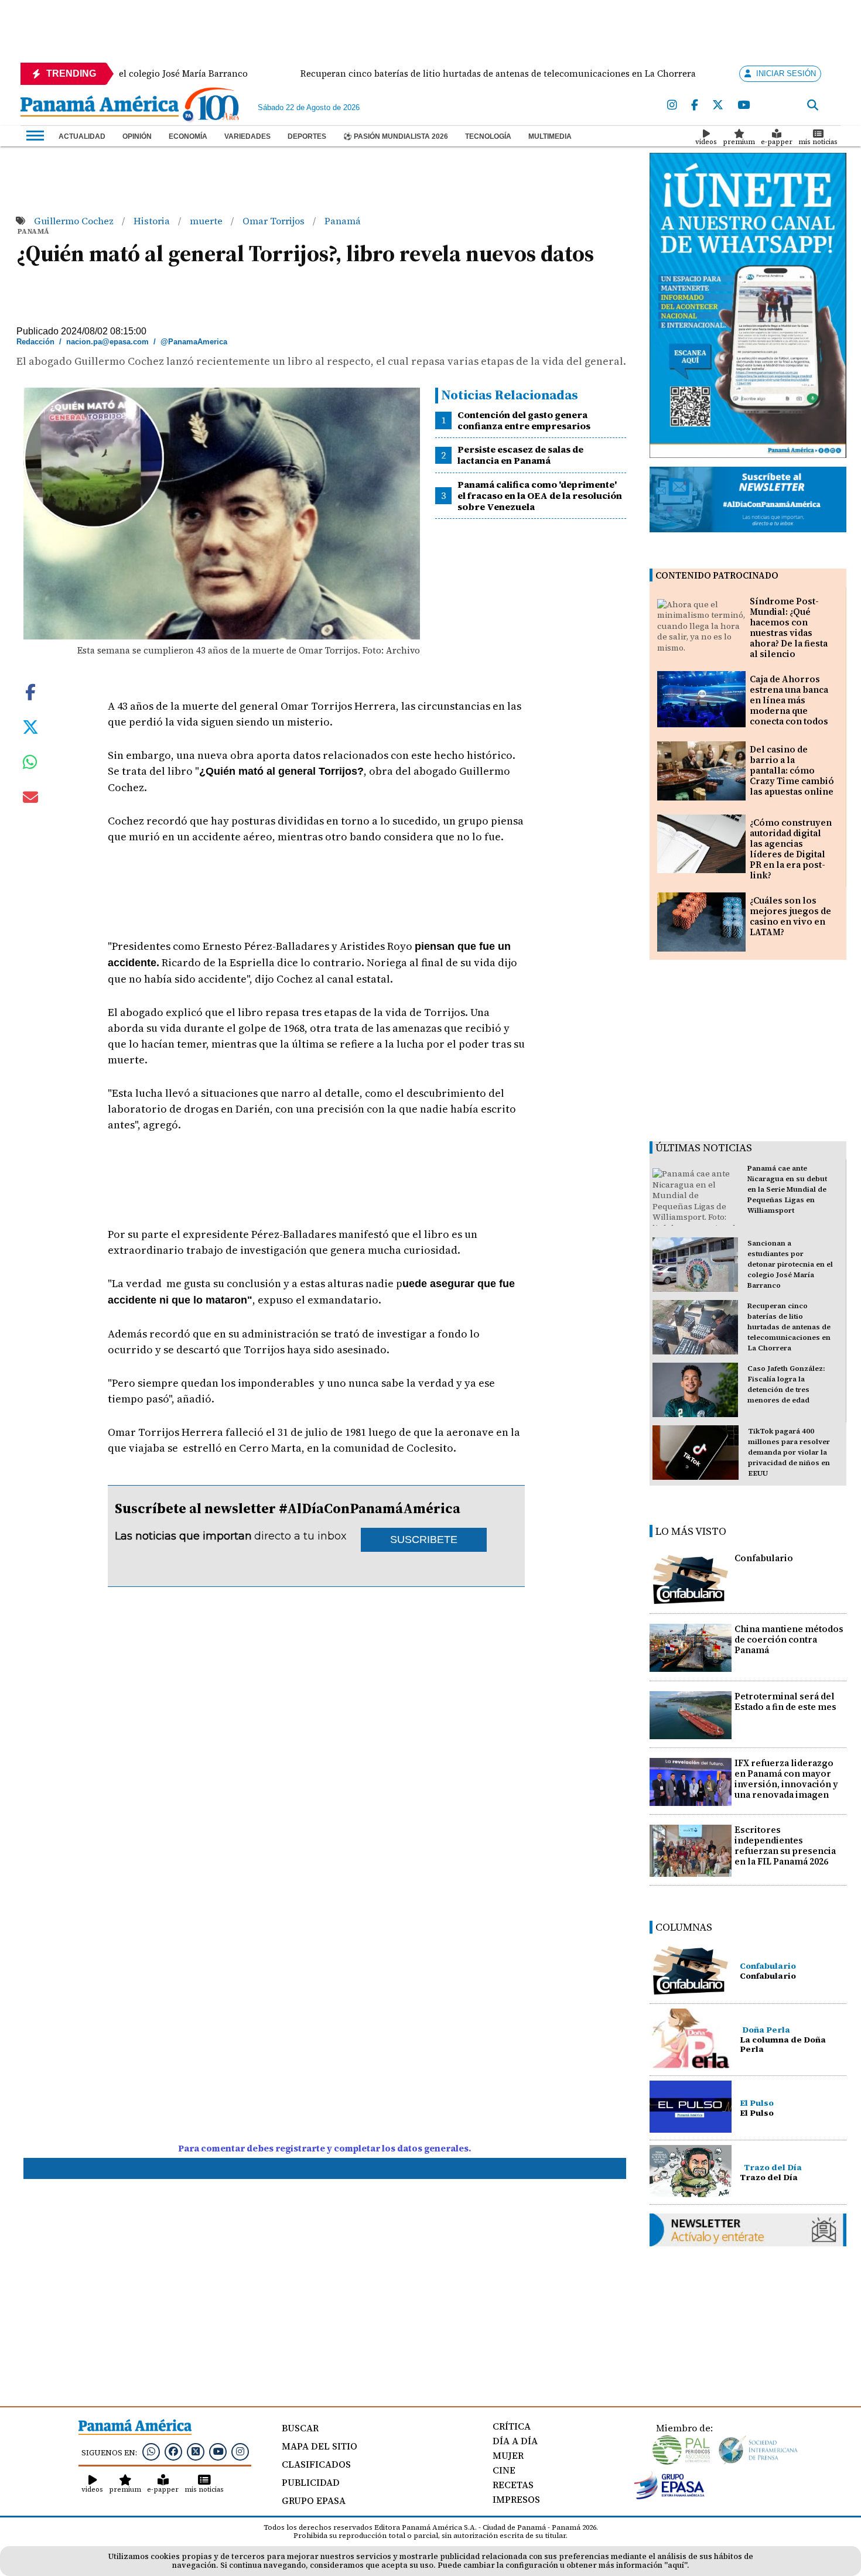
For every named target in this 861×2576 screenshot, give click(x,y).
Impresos (516, 2499)
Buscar (300, 2428)
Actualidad (82, 136)
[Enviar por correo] (30, 799)
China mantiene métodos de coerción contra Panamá (789, 1639)
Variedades (247, 136)
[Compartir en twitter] (30, 726)
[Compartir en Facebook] (30, 691)
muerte (207, 221)
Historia (153, 221)
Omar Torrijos (275, 221)
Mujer (508, 2455)
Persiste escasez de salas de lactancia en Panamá (520, 455)
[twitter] (718, 105)
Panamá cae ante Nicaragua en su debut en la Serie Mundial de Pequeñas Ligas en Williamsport (787, 1189)
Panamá (343, 221)
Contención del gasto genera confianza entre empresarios (524, 420)
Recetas (513, 2485)
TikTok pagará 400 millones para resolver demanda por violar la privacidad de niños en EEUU (789, 1452)
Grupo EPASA (314, 2500)
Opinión (137, 136)
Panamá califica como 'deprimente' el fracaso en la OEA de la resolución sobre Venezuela (540, 495)
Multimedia (550, 136)
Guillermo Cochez (75, 221)
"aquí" (676, 2565)
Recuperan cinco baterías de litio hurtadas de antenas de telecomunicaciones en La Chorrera (789, 1327)
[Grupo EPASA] (669, 2496)
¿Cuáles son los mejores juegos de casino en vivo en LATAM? (790, 916)
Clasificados (316, 2464)
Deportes (307, 136)
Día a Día (515, 2441)
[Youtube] (744, 105)
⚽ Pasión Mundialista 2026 (396, 136)
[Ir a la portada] (100, 107)
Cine (504, 2470)
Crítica (512, 2426)
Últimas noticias (704, 1147)
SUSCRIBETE (424, 1540)
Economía (188, 136)
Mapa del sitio (320, 2446)
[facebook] (695, 105)
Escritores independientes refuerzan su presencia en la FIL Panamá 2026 (785, 1845)
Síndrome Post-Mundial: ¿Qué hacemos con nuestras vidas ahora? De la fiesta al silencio (789, 627)
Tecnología (488, 136)
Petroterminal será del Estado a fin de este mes (785, 1701)
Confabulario (764, 1558)
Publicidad (311, 2482)
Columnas (684, 1927)
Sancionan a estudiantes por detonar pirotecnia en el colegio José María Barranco (790, 1264)
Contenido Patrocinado (717, 575)
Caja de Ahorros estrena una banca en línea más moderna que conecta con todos (789, 700)
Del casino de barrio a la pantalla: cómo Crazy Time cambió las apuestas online (792, 770)
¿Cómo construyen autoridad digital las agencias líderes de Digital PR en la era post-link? (791, 849)
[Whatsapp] (151, 2451)
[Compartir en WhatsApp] (30, 765)
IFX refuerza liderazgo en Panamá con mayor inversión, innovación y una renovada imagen (786, 1779)
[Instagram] (672, 105)
